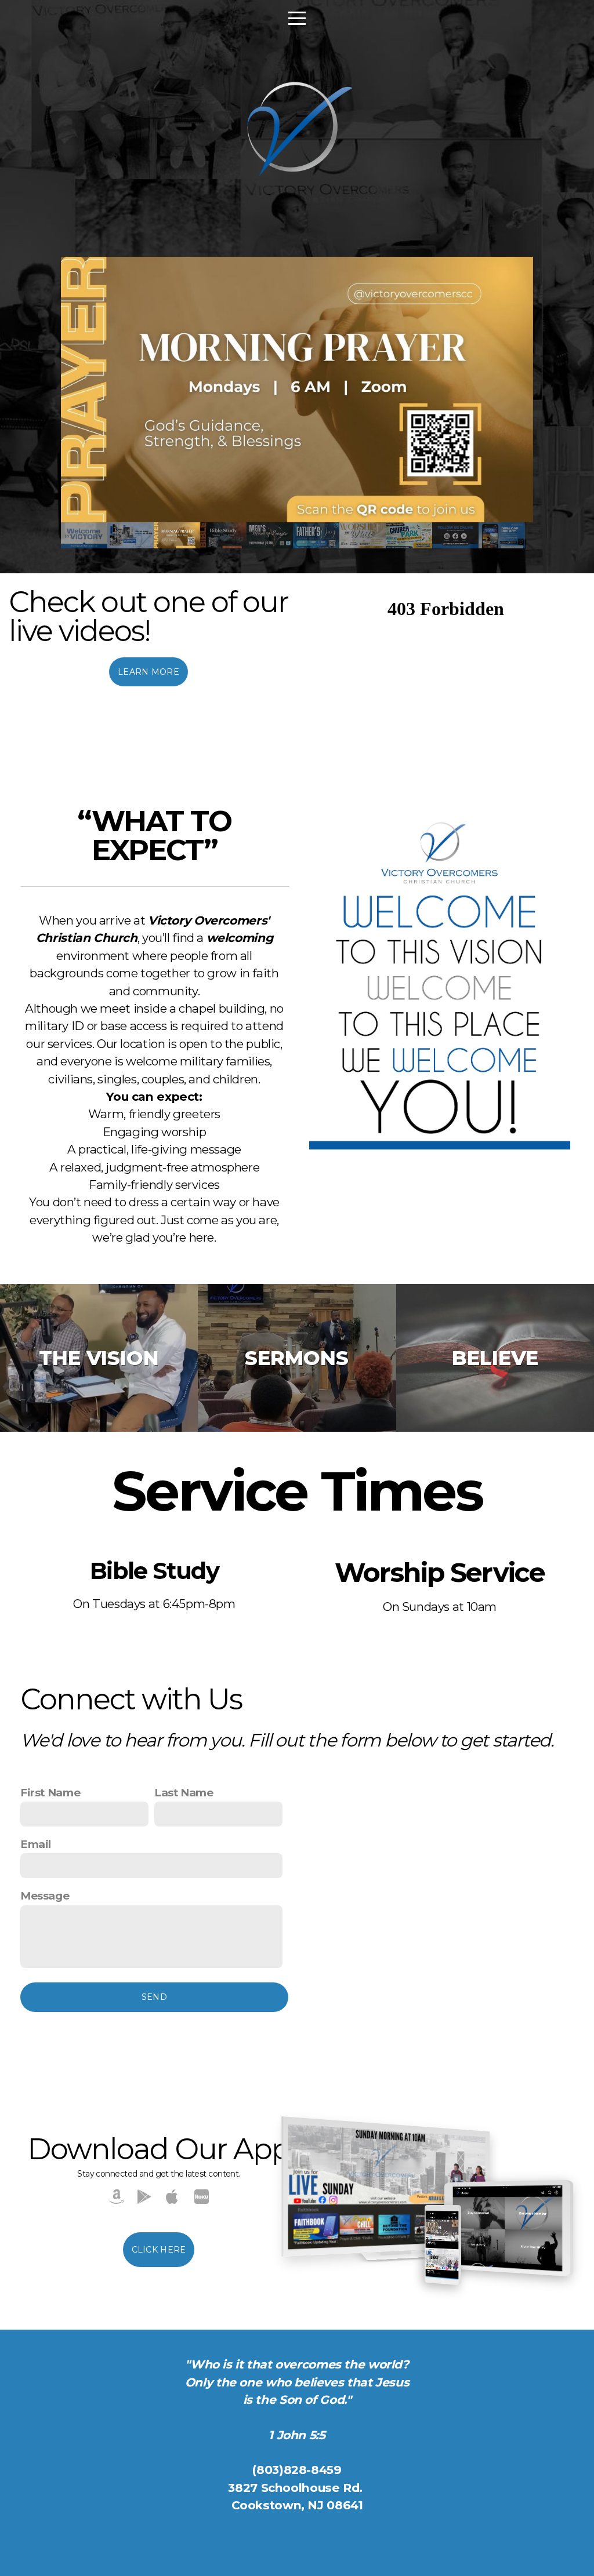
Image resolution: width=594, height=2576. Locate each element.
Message (45, 1896)
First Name (50, 1793)
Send (154, 1997)
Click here (159, 2250)
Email (36, 1844)
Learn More (148, 672)
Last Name (184, 1793)
